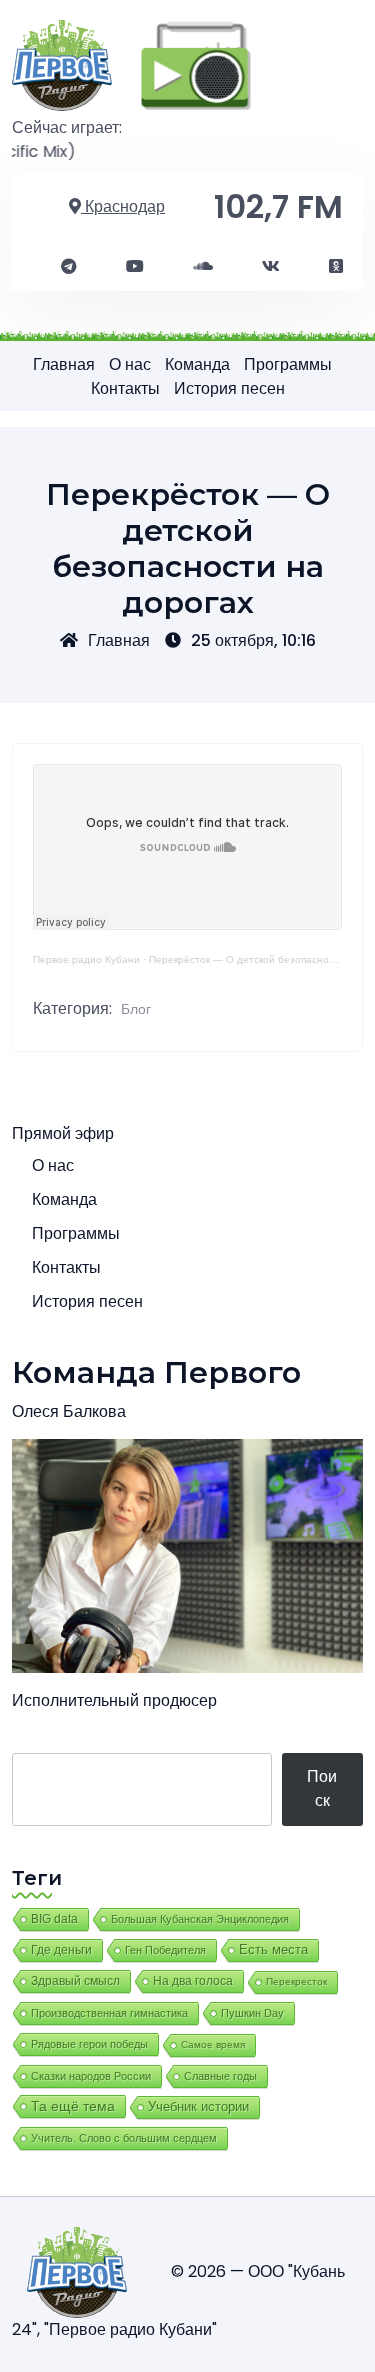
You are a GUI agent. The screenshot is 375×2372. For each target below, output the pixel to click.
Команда (197, 364)
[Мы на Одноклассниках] (336, 267)
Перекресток (296, 1981)
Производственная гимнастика (109, 2013)
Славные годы (220, 2076)
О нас (130, 364)
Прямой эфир (63, 1133)
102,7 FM (278, 206)
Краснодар (123, 206)
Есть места (273, 1950)
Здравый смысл (75, 1981)
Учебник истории (198, 2106)
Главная (64, 364)
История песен (229, 388)
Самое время (213, 2044)
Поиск (322, 1788)
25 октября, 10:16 (253, 640)
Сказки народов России (91, 2076)
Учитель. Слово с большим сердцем (124, 2138)
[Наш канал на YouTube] (135, 267)
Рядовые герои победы (89, 2044)
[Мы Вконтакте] (271, 267)
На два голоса (193, 1980)
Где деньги (61, 1950)
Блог (136, 1009)
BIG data (54, 1919)
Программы (288, 364)
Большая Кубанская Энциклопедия (200, 1919)
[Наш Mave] (203, 267)
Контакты (125, 388)
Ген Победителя (165, 1950)
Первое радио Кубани (86, 959)
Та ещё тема (73, 2106)
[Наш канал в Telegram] (69, 267)
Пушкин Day (252, 2013)
